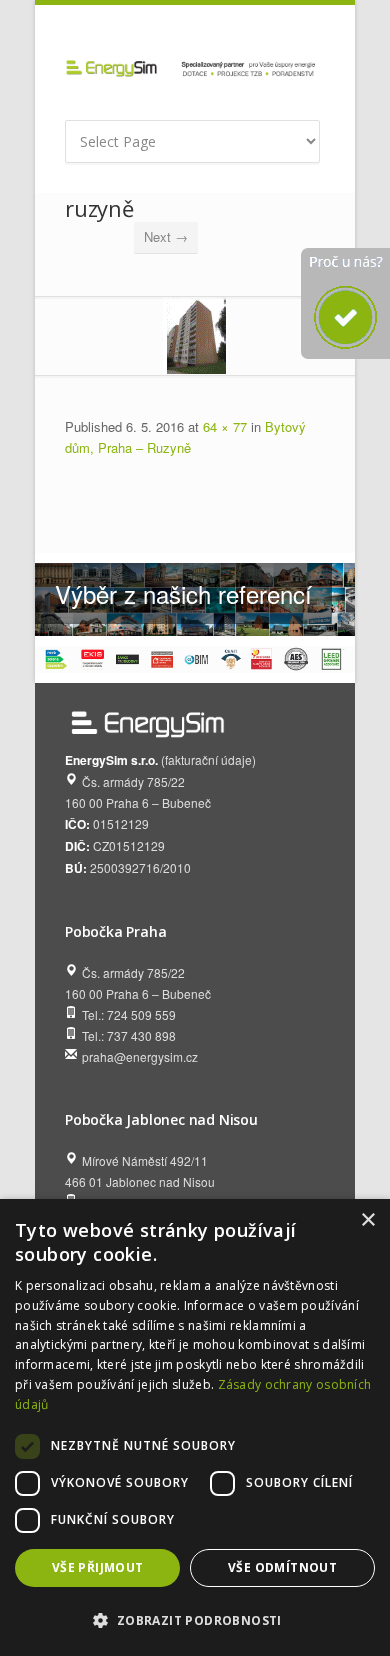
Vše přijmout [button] (98, 1567)
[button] (195, 1620)
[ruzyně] (195, 335)
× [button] (367, 1220)
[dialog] (195, 1427)
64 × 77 (225, 426)
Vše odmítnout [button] (282, 1567)
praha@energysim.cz (140, 1056)
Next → (166, 236)
